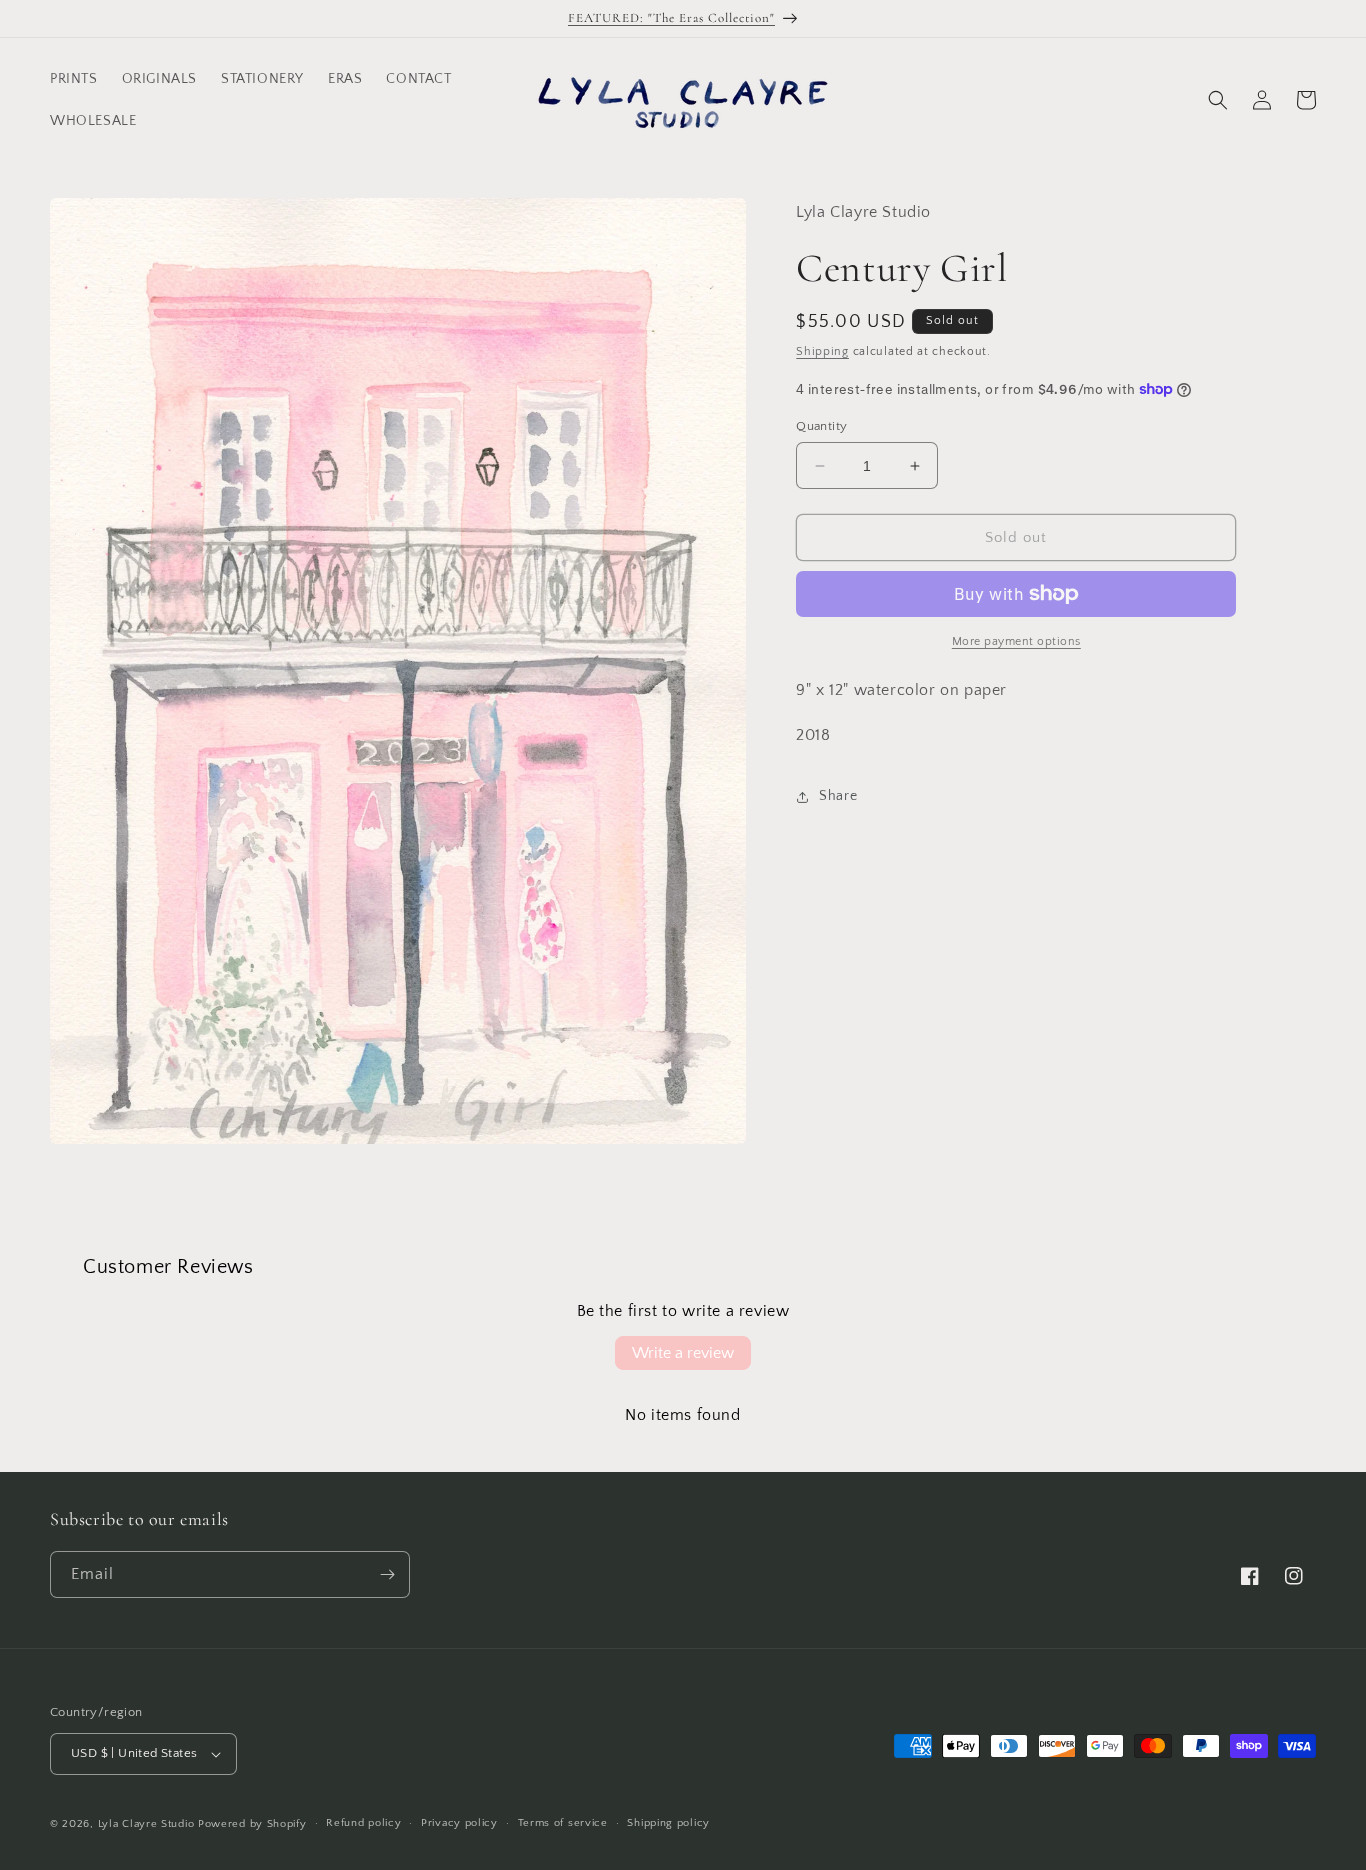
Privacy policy (459, 1823)
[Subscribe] (387, 1574)
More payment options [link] (1016, 641)
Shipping (822, 351)
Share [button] (838, 796)
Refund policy (363, 1823)
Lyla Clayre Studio (146, 1824)
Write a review (683, 1353)
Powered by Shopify (252, 1824)
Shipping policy (668, 1823)
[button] (1218, 100)
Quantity (821, 426)
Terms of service (563, 1823)
